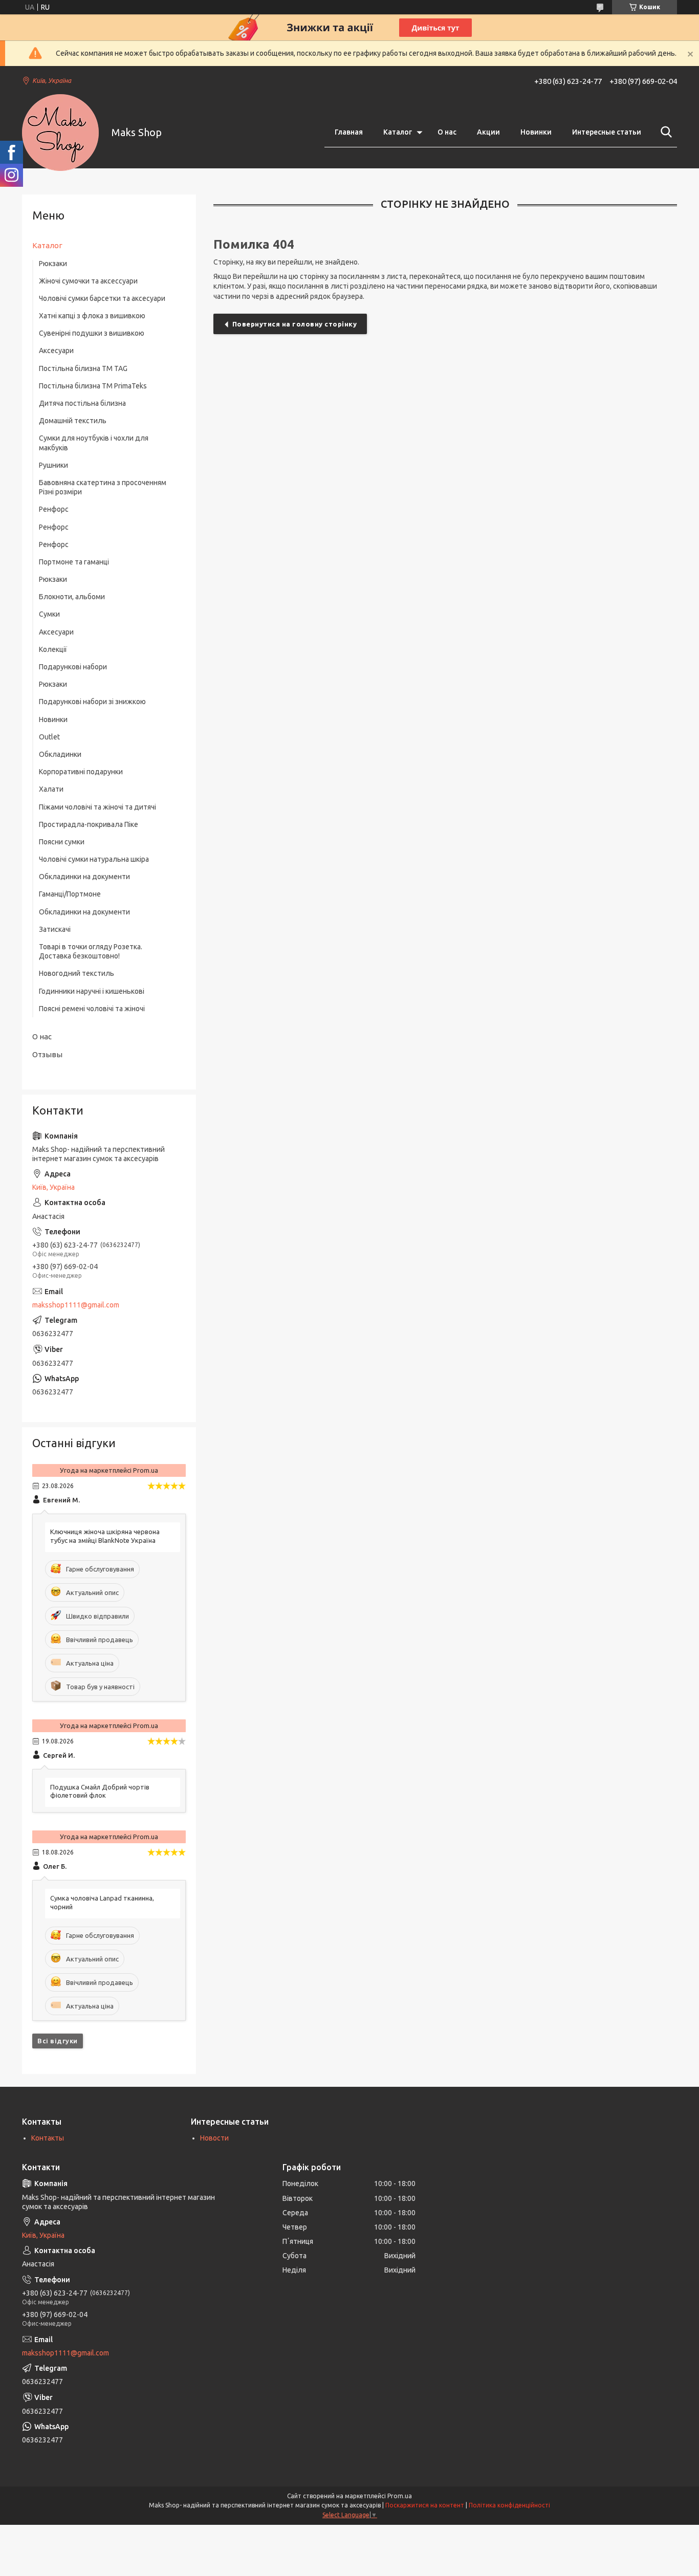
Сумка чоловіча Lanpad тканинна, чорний (102, 1902)
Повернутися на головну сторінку (295, 324)
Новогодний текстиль (77, 973)
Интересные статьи (607, 132)
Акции (488, 132)
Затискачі (55, 929)
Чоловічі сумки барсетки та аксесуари (102, 298)
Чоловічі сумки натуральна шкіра (94, 859)
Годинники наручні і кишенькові (92, 991)
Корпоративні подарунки (81, 772)
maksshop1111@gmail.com (76, 1305)
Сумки (49, 614)
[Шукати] (664, 132)
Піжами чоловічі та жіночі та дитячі (97, 807)
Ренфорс (54, 509)
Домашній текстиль (73, 421)
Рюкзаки (53, 264)
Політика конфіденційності (509, 2505)
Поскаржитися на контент (425, 2505)
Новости (214, 2138)
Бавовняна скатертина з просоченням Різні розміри (103, 487)
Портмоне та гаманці (74, 562)
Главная (349, 132)
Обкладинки (60, 754)
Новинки (536, 132)
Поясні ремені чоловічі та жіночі (92, 1009)
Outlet (49, 737)
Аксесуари (56, 351)
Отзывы (47, 1054)
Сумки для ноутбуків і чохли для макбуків (94, 443)
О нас (447, 132)
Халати (51, 789)
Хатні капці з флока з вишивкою (92, 316)
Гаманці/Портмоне (70, 894)
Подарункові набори (73, 667)
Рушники (53, 465)
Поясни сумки (62, 842)
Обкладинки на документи (84, 877)
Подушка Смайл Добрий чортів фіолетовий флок (100, 1791)
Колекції (53, 649)
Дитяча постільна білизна (82, 403)
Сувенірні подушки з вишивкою (92, 333)
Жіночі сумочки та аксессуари (88, 281)
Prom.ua (400, 2496)
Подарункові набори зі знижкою (92, 702)
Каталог (398, 132)
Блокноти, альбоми (72, 597)
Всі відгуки (58, 2041)
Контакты (48, 2138)
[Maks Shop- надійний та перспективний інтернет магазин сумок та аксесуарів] (60, 133)
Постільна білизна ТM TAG (83, 368)
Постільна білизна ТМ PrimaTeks (93, 386)
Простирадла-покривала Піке (89, 824)
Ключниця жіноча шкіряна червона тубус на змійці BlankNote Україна (105, 1536)
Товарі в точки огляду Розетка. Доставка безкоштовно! (91, 951)
